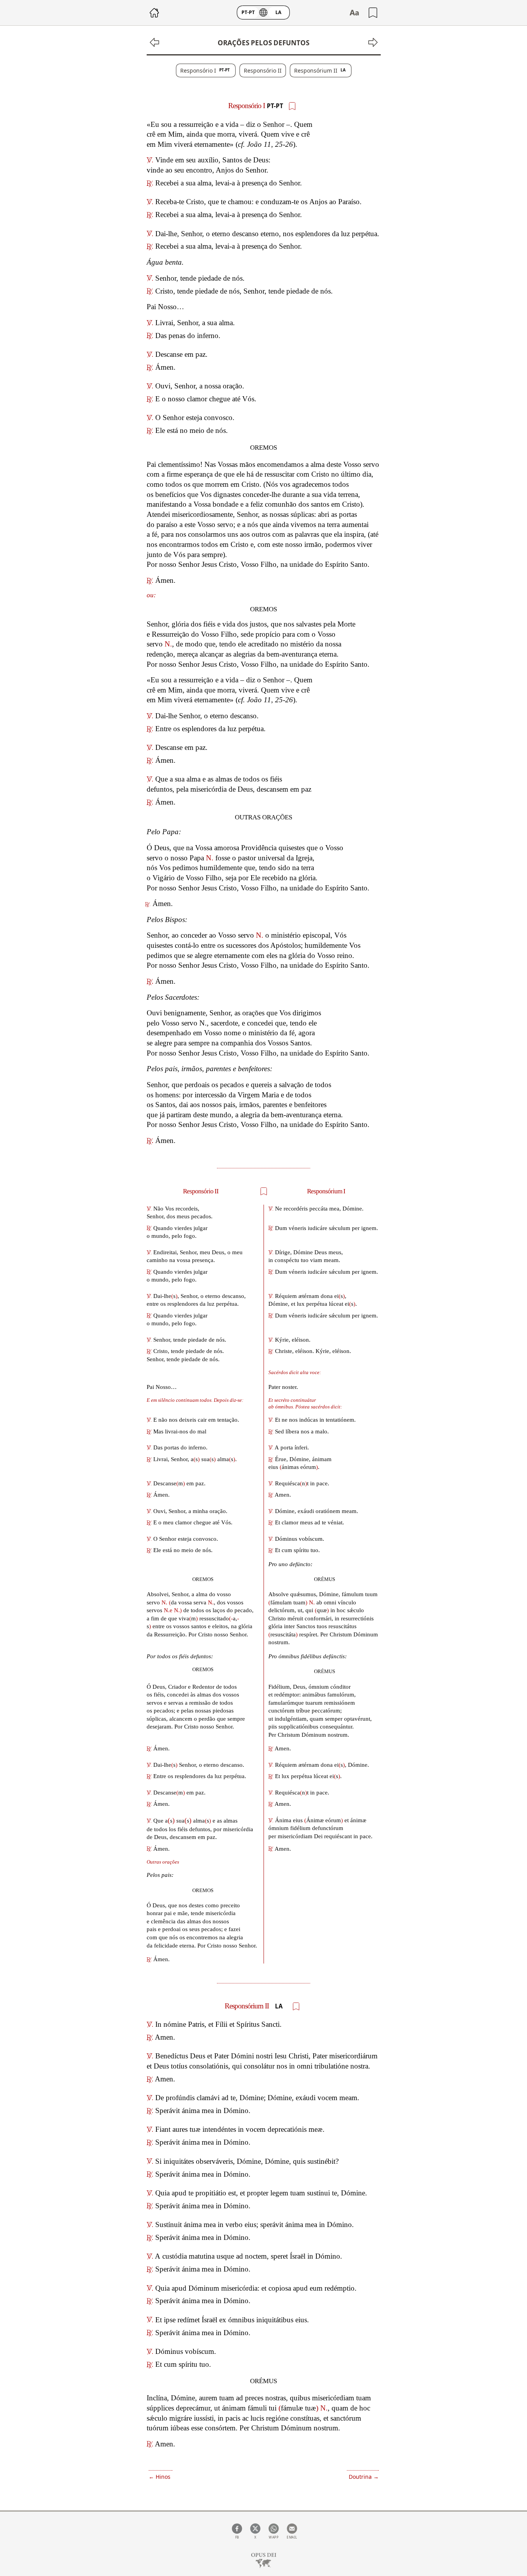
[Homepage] (264, 2561)
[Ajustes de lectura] (354, 12)
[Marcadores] (373, 13)
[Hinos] (156, 42)
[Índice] (154, 13)
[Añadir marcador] (292, 106)
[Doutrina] (371, 42)
